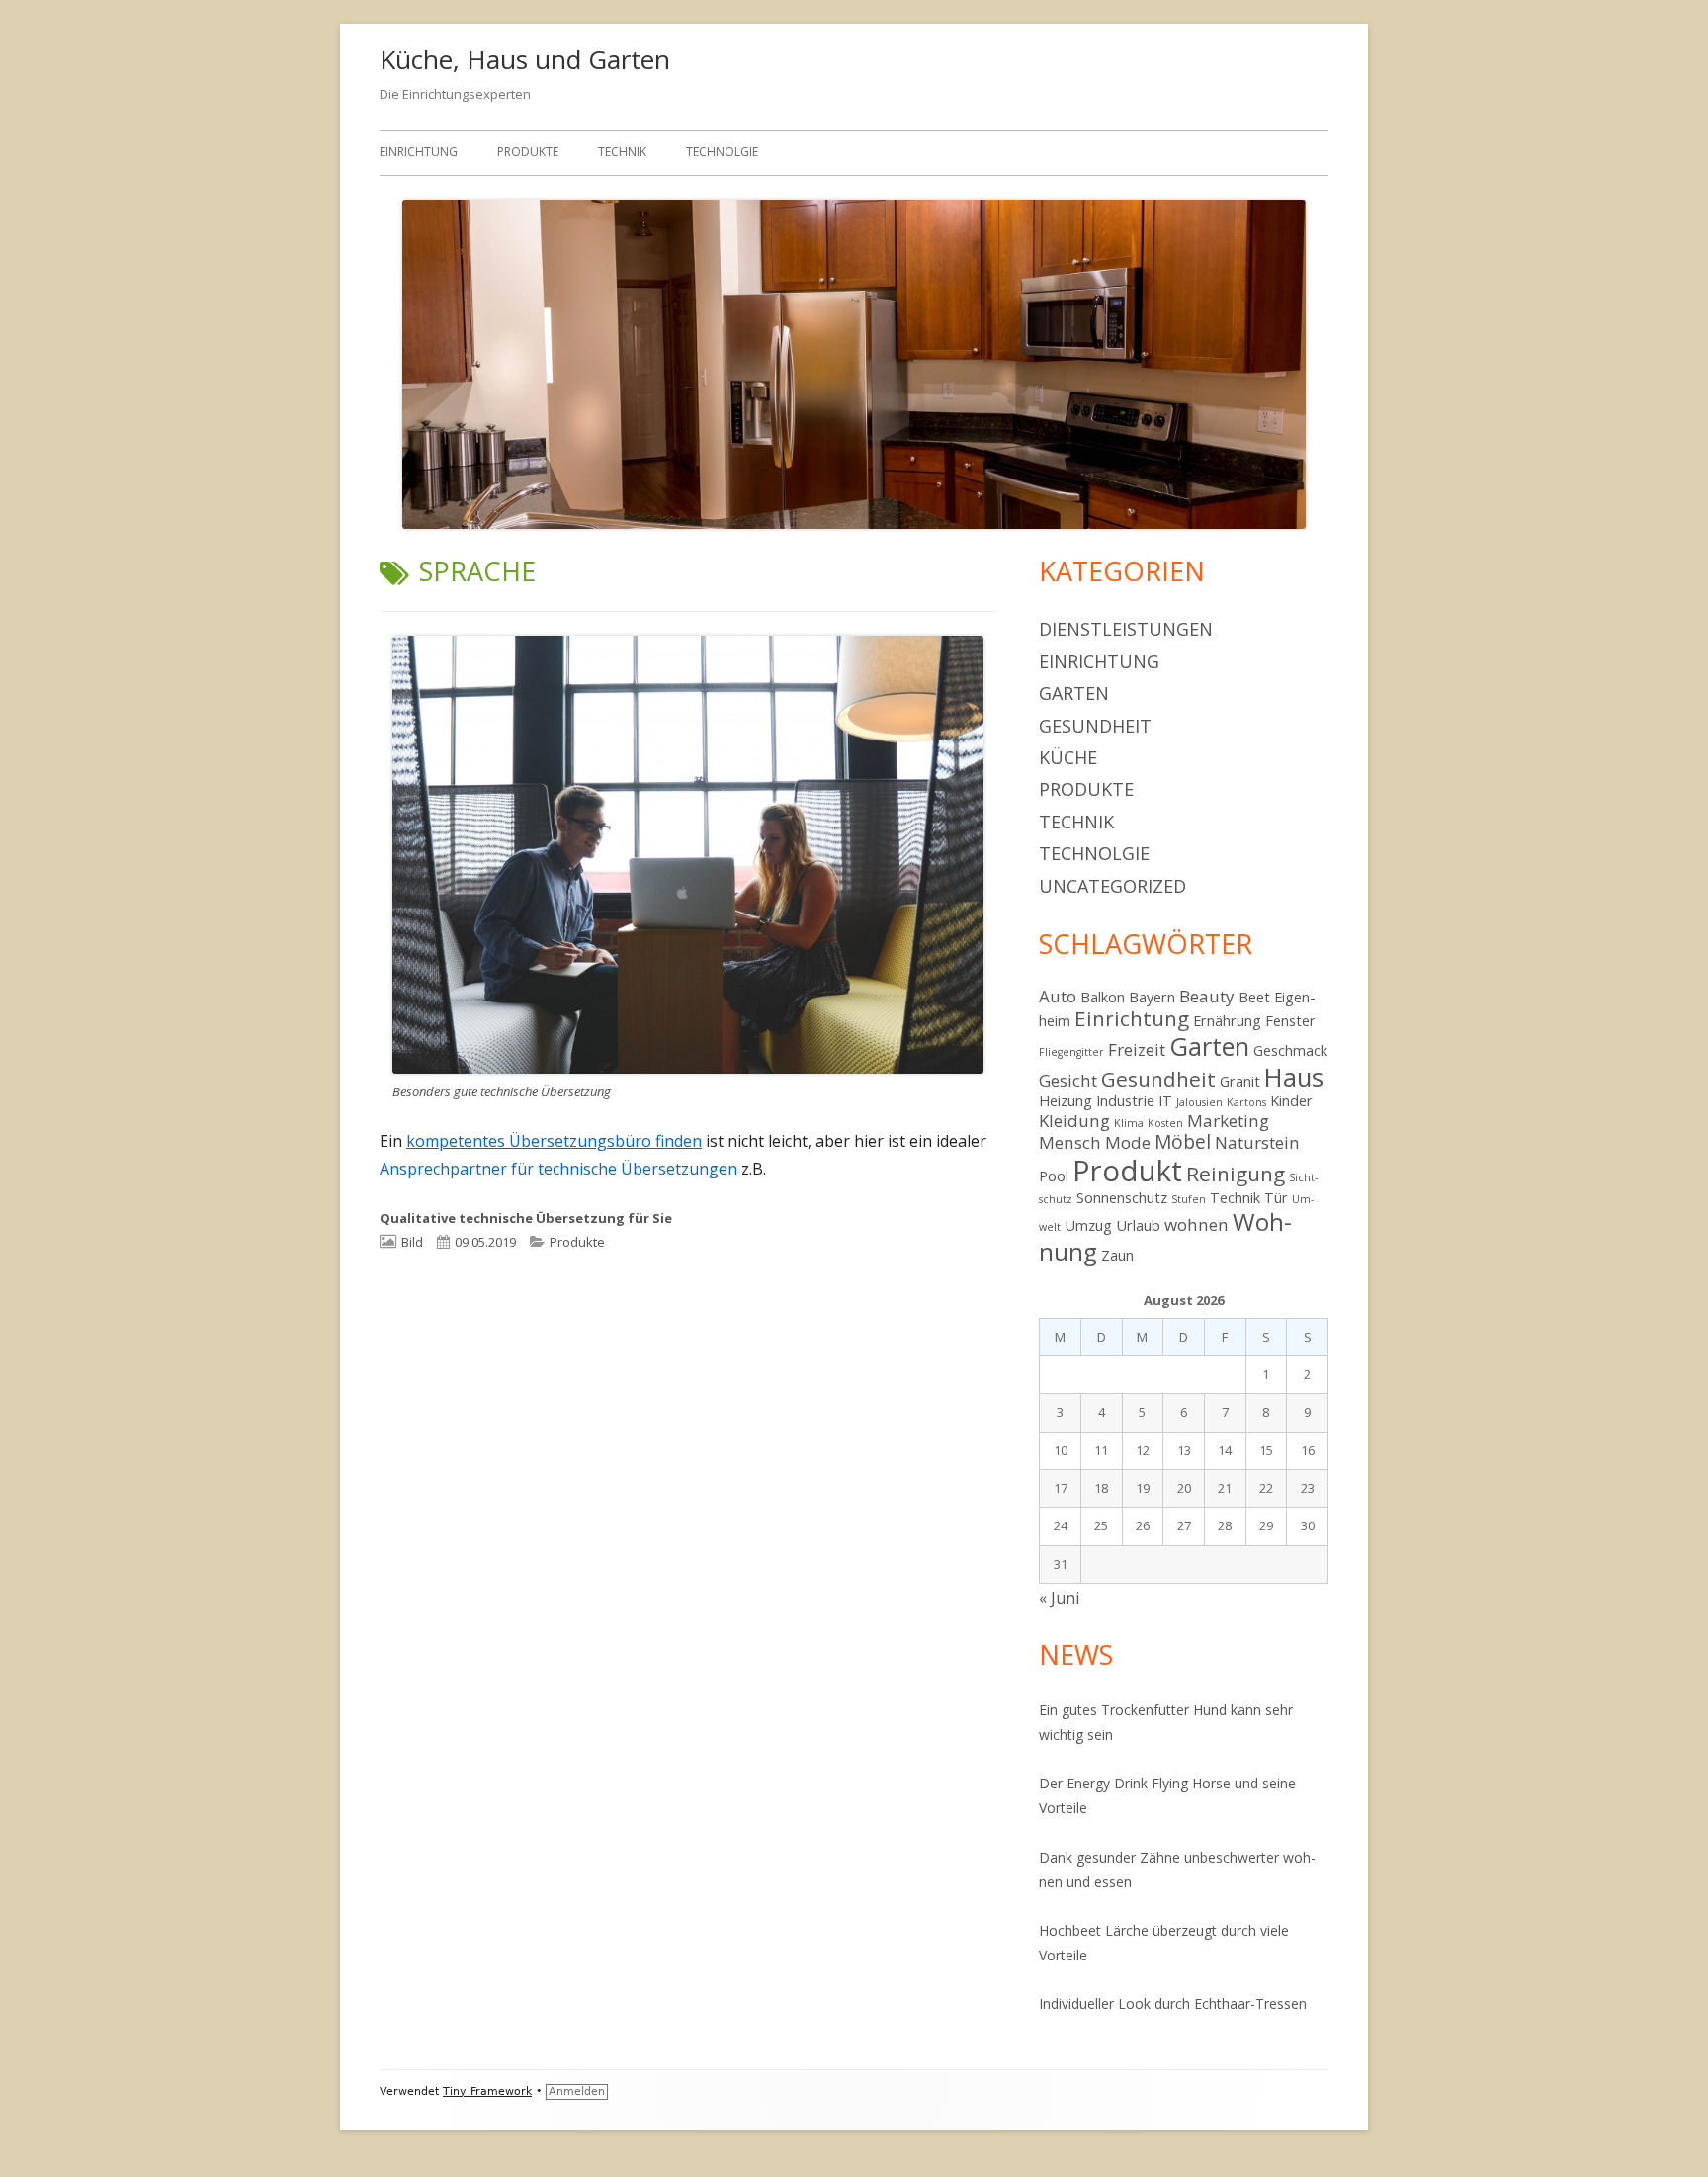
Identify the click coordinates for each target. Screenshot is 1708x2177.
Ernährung (1227, 1021)
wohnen (1196, 1224)
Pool (1054, 1176)
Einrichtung (419, 152)
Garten (1074, 693)
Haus (1294, 1077)
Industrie (1125, 1101)
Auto (1058, 996)
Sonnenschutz (1122, 1198)
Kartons (1246, 1102)
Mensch (1070, 1142)
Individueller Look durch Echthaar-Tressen (1175, 2003)
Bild (412, 1242)
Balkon (1103, 997)
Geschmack (1290, 1050)
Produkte (528, 152)
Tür (1276, 1198)
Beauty (1207, 996)
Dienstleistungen (1126, 629)
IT (1165, 1101)
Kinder (1291, 1101)
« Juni (1059, 1598)
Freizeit (1137, 1049)
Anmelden (577, 2091)
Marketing (1228, 1121)
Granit (1240, 1081)
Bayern (1152, 997)
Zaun (1117, 1255)
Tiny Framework (487, 2091)
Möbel (1183, 1142)
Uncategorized (1112, 886)
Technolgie (722, 152)
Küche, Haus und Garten (525, 59)
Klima (1129, 1123)
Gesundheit (1095, 726)
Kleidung (1074, 1121)
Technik (622, 152)
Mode (1128, 1142)
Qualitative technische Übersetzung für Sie (526, 1218)
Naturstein (1257, 1142)
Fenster (1290, 1021)
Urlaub (1138, 1225)
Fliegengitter (1071, 1052)
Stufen (1189, 1199)
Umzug (1088, 1225)
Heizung (1066, 1101)
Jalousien (1199, 1102)
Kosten (1165, 1123)
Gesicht (1068, 1080)
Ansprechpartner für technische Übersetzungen (558, 1169)
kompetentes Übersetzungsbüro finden (554, 1141)
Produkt (1127, 1171)
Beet (1254, 997)
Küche (1068, 757)
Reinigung (1236, 1174)
